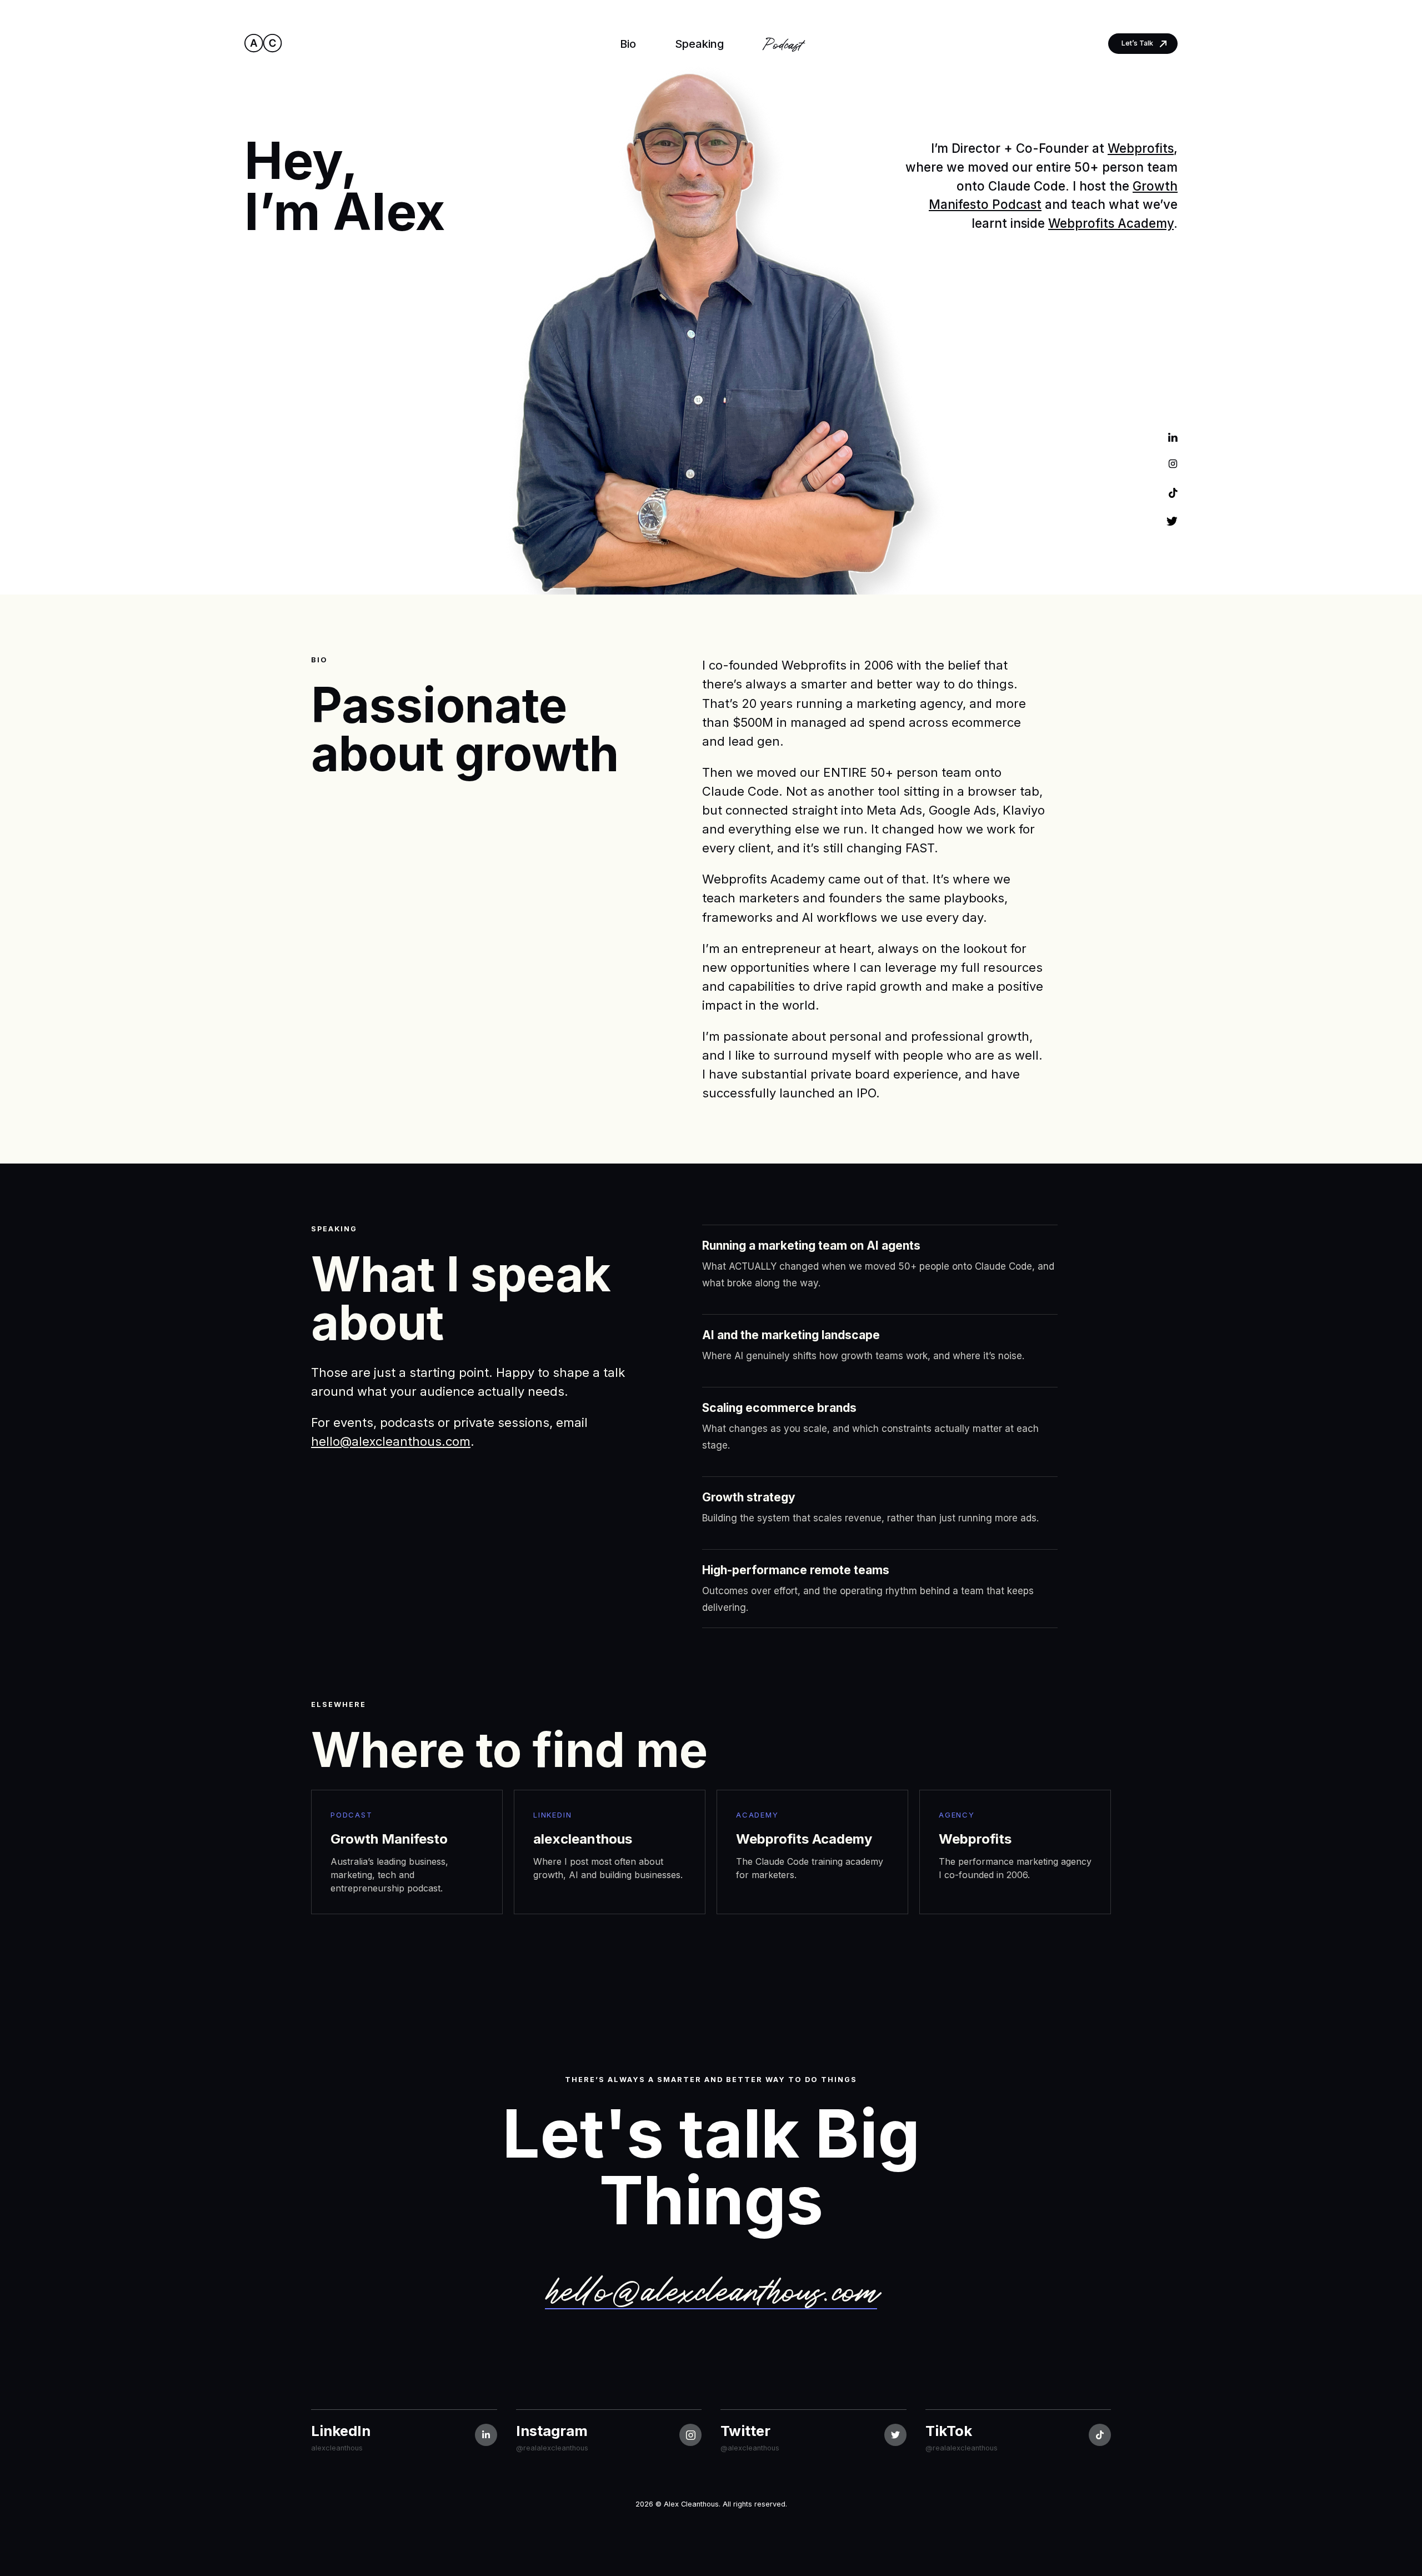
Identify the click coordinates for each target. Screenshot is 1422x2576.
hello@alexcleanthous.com (391, 1441)
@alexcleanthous (750, 2448)
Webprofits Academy (1111, 223)
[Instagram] (1173, 465)
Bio (628, 44)
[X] (1172, 520)
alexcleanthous (337, 2448)
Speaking (699, 44)
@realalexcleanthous (552, 2448)
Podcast (782, 43)
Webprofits (1141, 148)
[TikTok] (1173, 493)
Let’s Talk (1137, 43)
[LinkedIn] (1173, 437)
